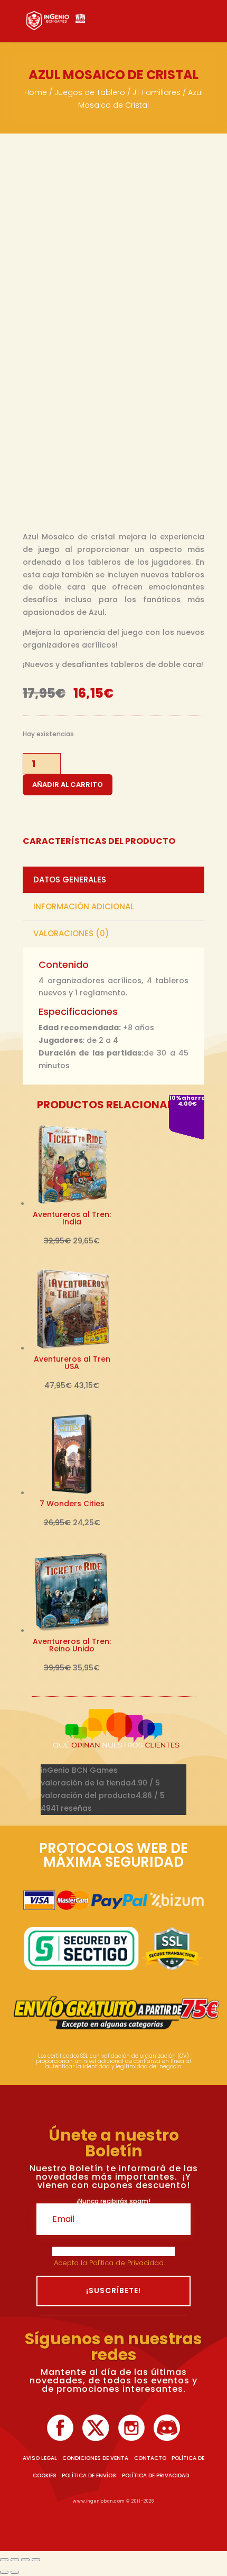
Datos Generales (70, 880)
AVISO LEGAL (40, 2458)
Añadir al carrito (68, 785)
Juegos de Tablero (90, 92)
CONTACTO (150, 2458)
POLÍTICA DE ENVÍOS (89, 2475)
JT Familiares (157, 92)
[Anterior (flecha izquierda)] (4, 2572)
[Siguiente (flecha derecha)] (15, 2572)
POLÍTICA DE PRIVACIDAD (155, 2475)
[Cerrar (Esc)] (36, 2560)
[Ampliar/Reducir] (4, 2560)
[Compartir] (25, 2560)
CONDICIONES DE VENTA (95, 2458)
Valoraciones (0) (71, 933)
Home (36, 92)
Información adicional (84, 906)
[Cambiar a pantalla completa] (15, 2560)
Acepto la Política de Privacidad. (110, 2263)
